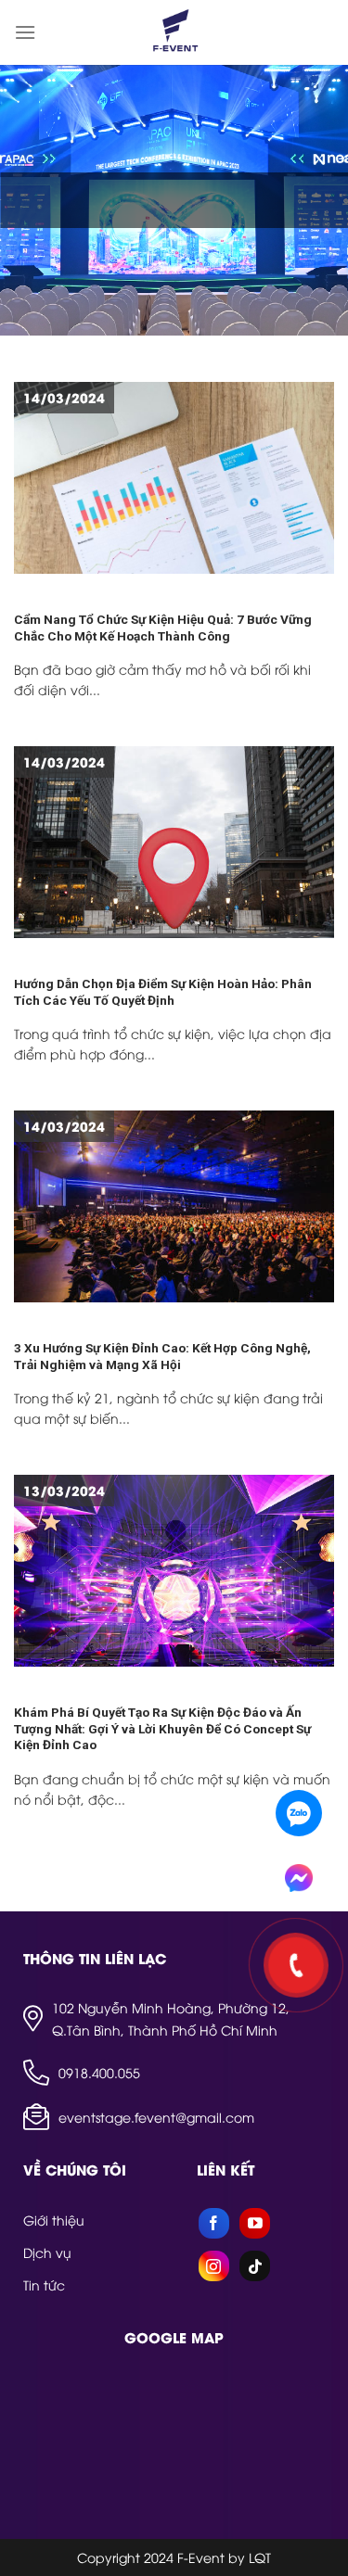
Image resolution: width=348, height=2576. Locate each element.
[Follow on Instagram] (214, 2266)
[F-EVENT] (174, 32)
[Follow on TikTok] (255, 2266)
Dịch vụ (47, 2252)
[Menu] (25, 32)
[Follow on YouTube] (255, 2223)
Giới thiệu (54, 2220)
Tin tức (44, 2284)
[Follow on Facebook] (214, 2223)
